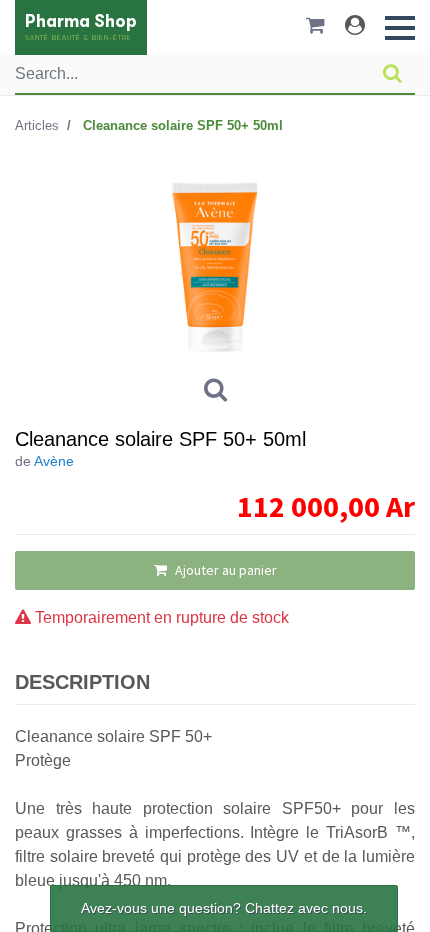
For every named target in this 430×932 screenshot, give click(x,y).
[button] (400, 28)
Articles (37, 125)
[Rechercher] (392, 74)
